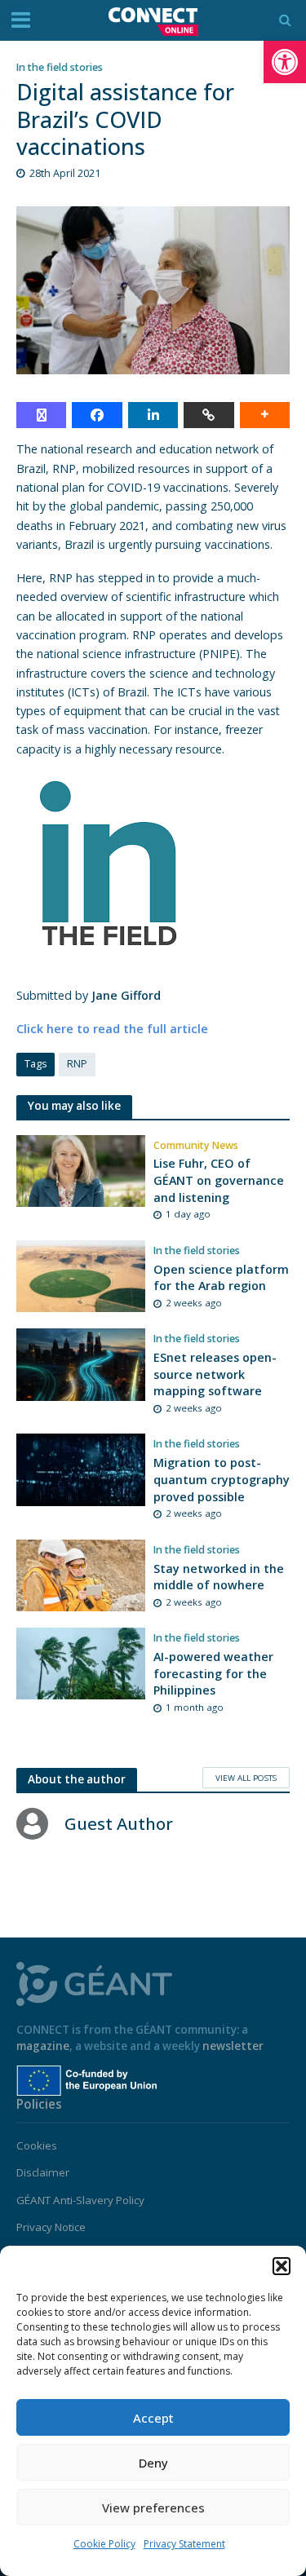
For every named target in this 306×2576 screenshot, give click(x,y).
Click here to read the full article (112, 1029)
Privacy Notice (51, 2227)
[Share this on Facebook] (97, 415)
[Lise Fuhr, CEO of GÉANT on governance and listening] (81, 1169)
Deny (153, 2463)
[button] (285, 62)
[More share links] (265, 415)
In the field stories (60, 67)
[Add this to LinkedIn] (153, 415)
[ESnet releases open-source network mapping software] (81, 1363)
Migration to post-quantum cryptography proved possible (222, 1479)
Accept (153, 2418)
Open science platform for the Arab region (221, 1278)
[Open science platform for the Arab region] (81, 1275)
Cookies (37, 2145)
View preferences (153, 2508)
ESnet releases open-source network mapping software (215, 1374)
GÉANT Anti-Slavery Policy (80, 2200)
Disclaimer (43, 2172)
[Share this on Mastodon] (41, 415)
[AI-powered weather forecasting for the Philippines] (81, 1662)
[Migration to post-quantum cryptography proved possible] (81, 1469)
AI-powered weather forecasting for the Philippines (213, 1673)
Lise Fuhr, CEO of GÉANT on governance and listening (219, 1180)
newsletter (233, 2046)
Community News (196, 1145)
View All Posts (246, 1778)
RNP (77, 1064)
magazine (43, 2046)
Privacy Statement (184, 2544)
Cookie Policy (104, 2544)
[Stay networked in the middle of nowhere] (81, 1574)
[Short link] (208, 415)
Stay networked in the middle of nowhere (219, 1577)
